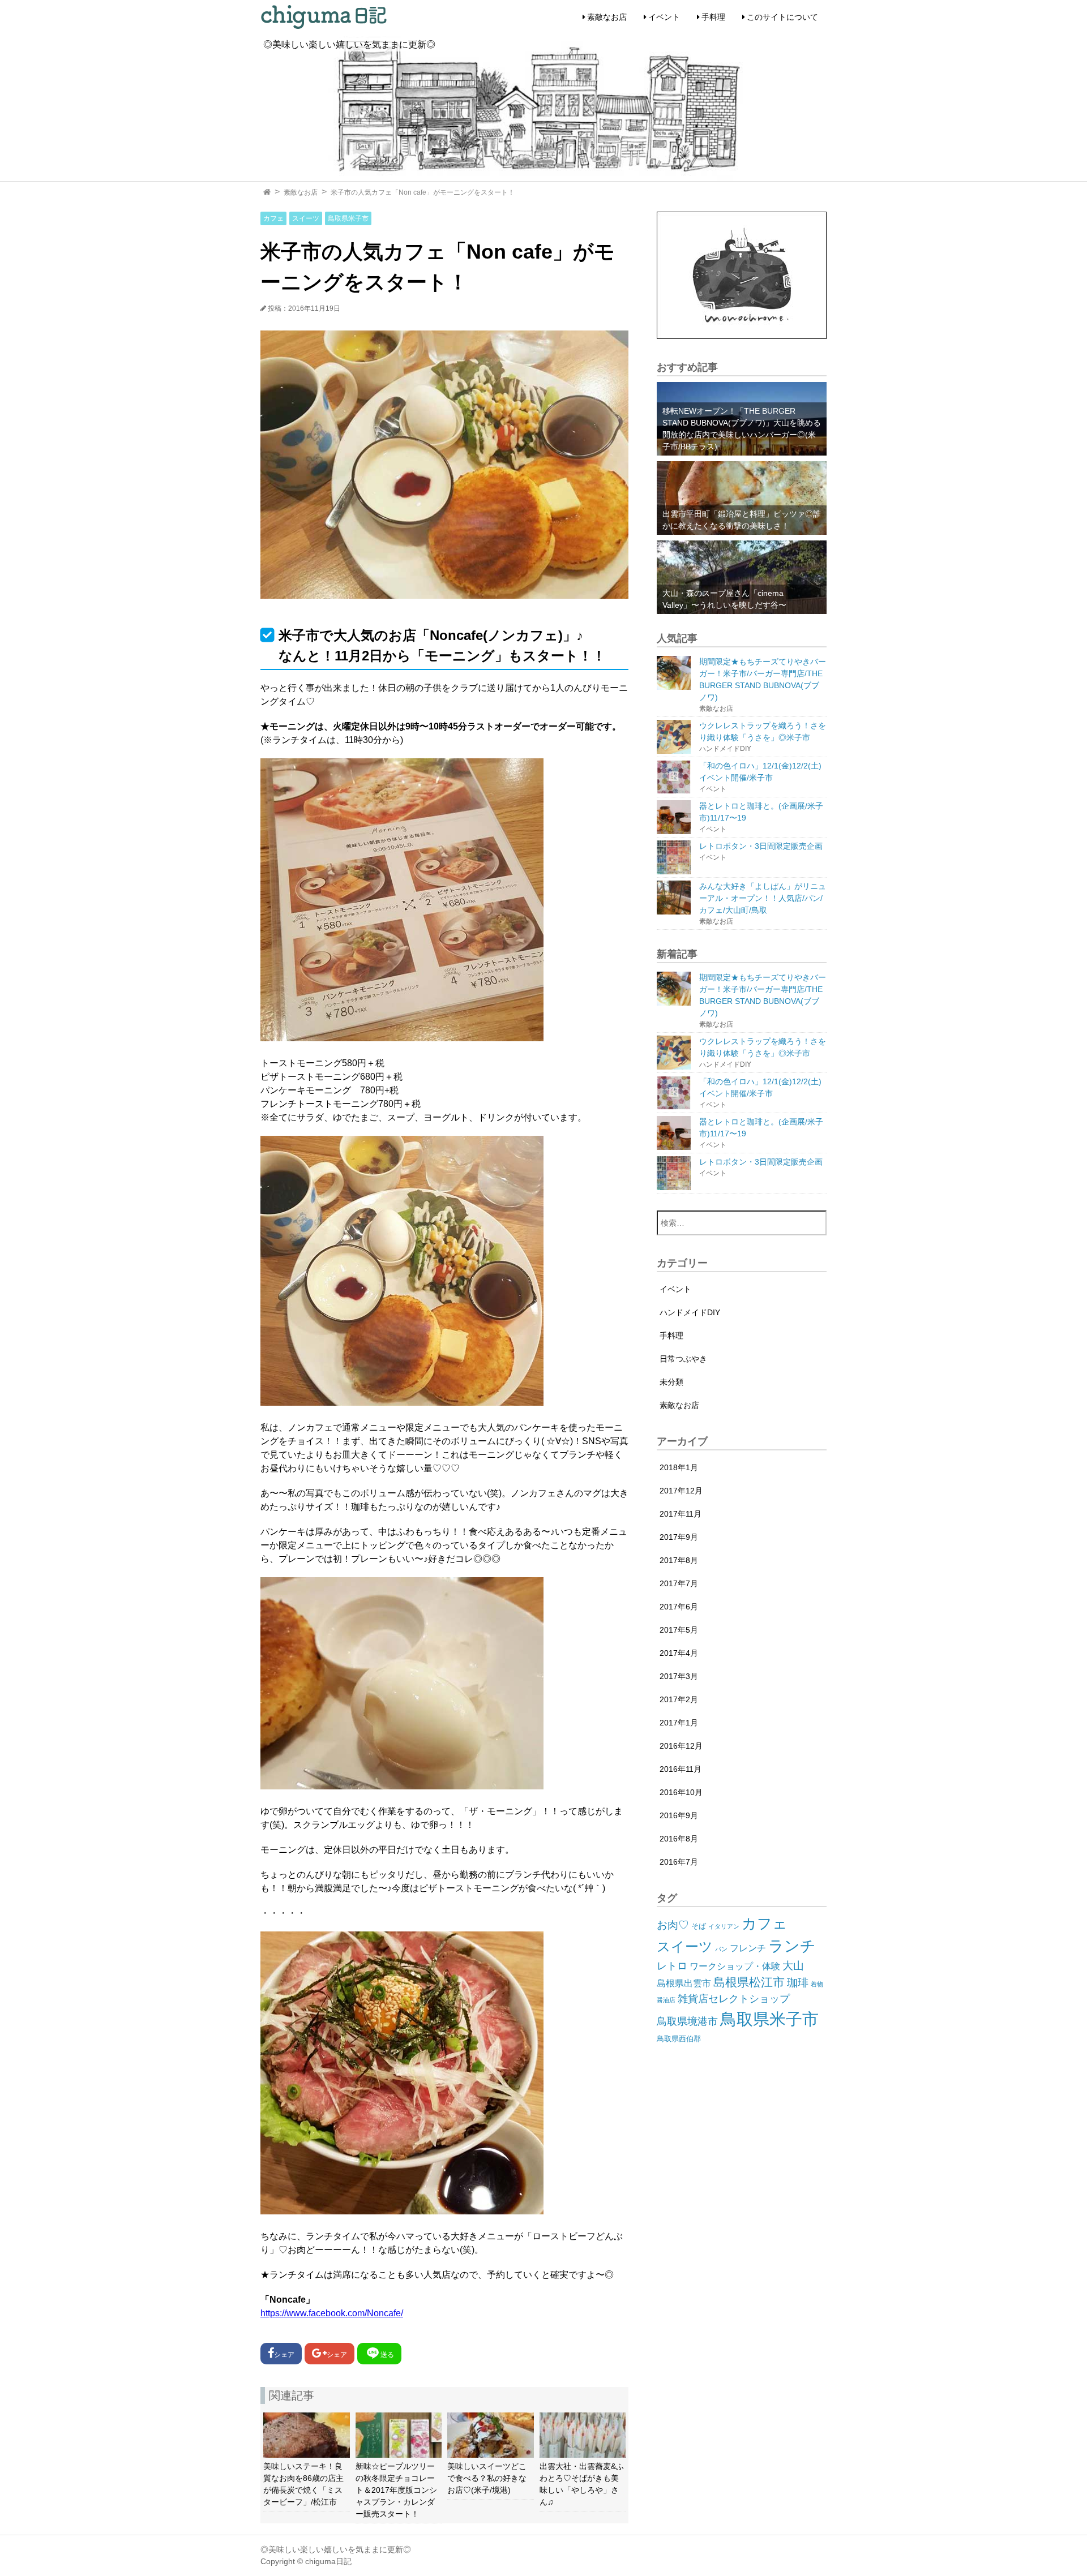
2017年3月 (679, 1676)
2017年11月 (681, 1514)
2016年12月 (681, 1746)
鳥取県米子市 (348, 218)
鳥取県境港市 (687, 2021)
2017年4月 (679, 1653)
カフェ (273, 218)
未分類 (671, 1382)
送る (387, 2355)
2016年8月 (679, 1839)
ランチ (792, 1946)
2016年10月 (681, 1792)
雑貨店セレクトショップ (734, 1999)
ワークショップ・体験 (735, 1966)
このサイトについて (782, 17)
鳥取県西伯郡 (679, 2039)
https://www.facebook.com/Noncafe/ (332, 2313)
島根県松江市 (749, 1982)
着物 (817, 1984)
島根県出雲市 (684, 1983)
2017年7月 (679, 1583)
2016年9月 (679, 1815)
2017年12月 (681, 1491)
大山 (793, 1966)
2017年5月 (679, 1630)
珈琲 (798, 1983)
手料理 (713, 17)
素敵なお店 (607, 17)
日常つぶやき (683, 1359)
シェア (284, 2355)
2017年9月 (679, 1537)
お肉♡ (673, 1925)
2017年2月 (679, 1699)
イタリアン (724, 1926)
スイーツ (306, 218)
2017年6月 (679, 1607)
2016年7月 (679, 1862)
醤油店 (666, 2000)
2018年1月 (679, 1467)
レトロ (672, 1966)
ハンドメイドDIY (690, 1312)
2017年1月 (679, 1723)
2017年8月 (679, 1560)
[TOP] (267, 192)
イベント (664, 17)
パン (721, 1949)
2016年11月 (681, 1769)
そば (699, 1926)
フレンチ (748, 1948)
